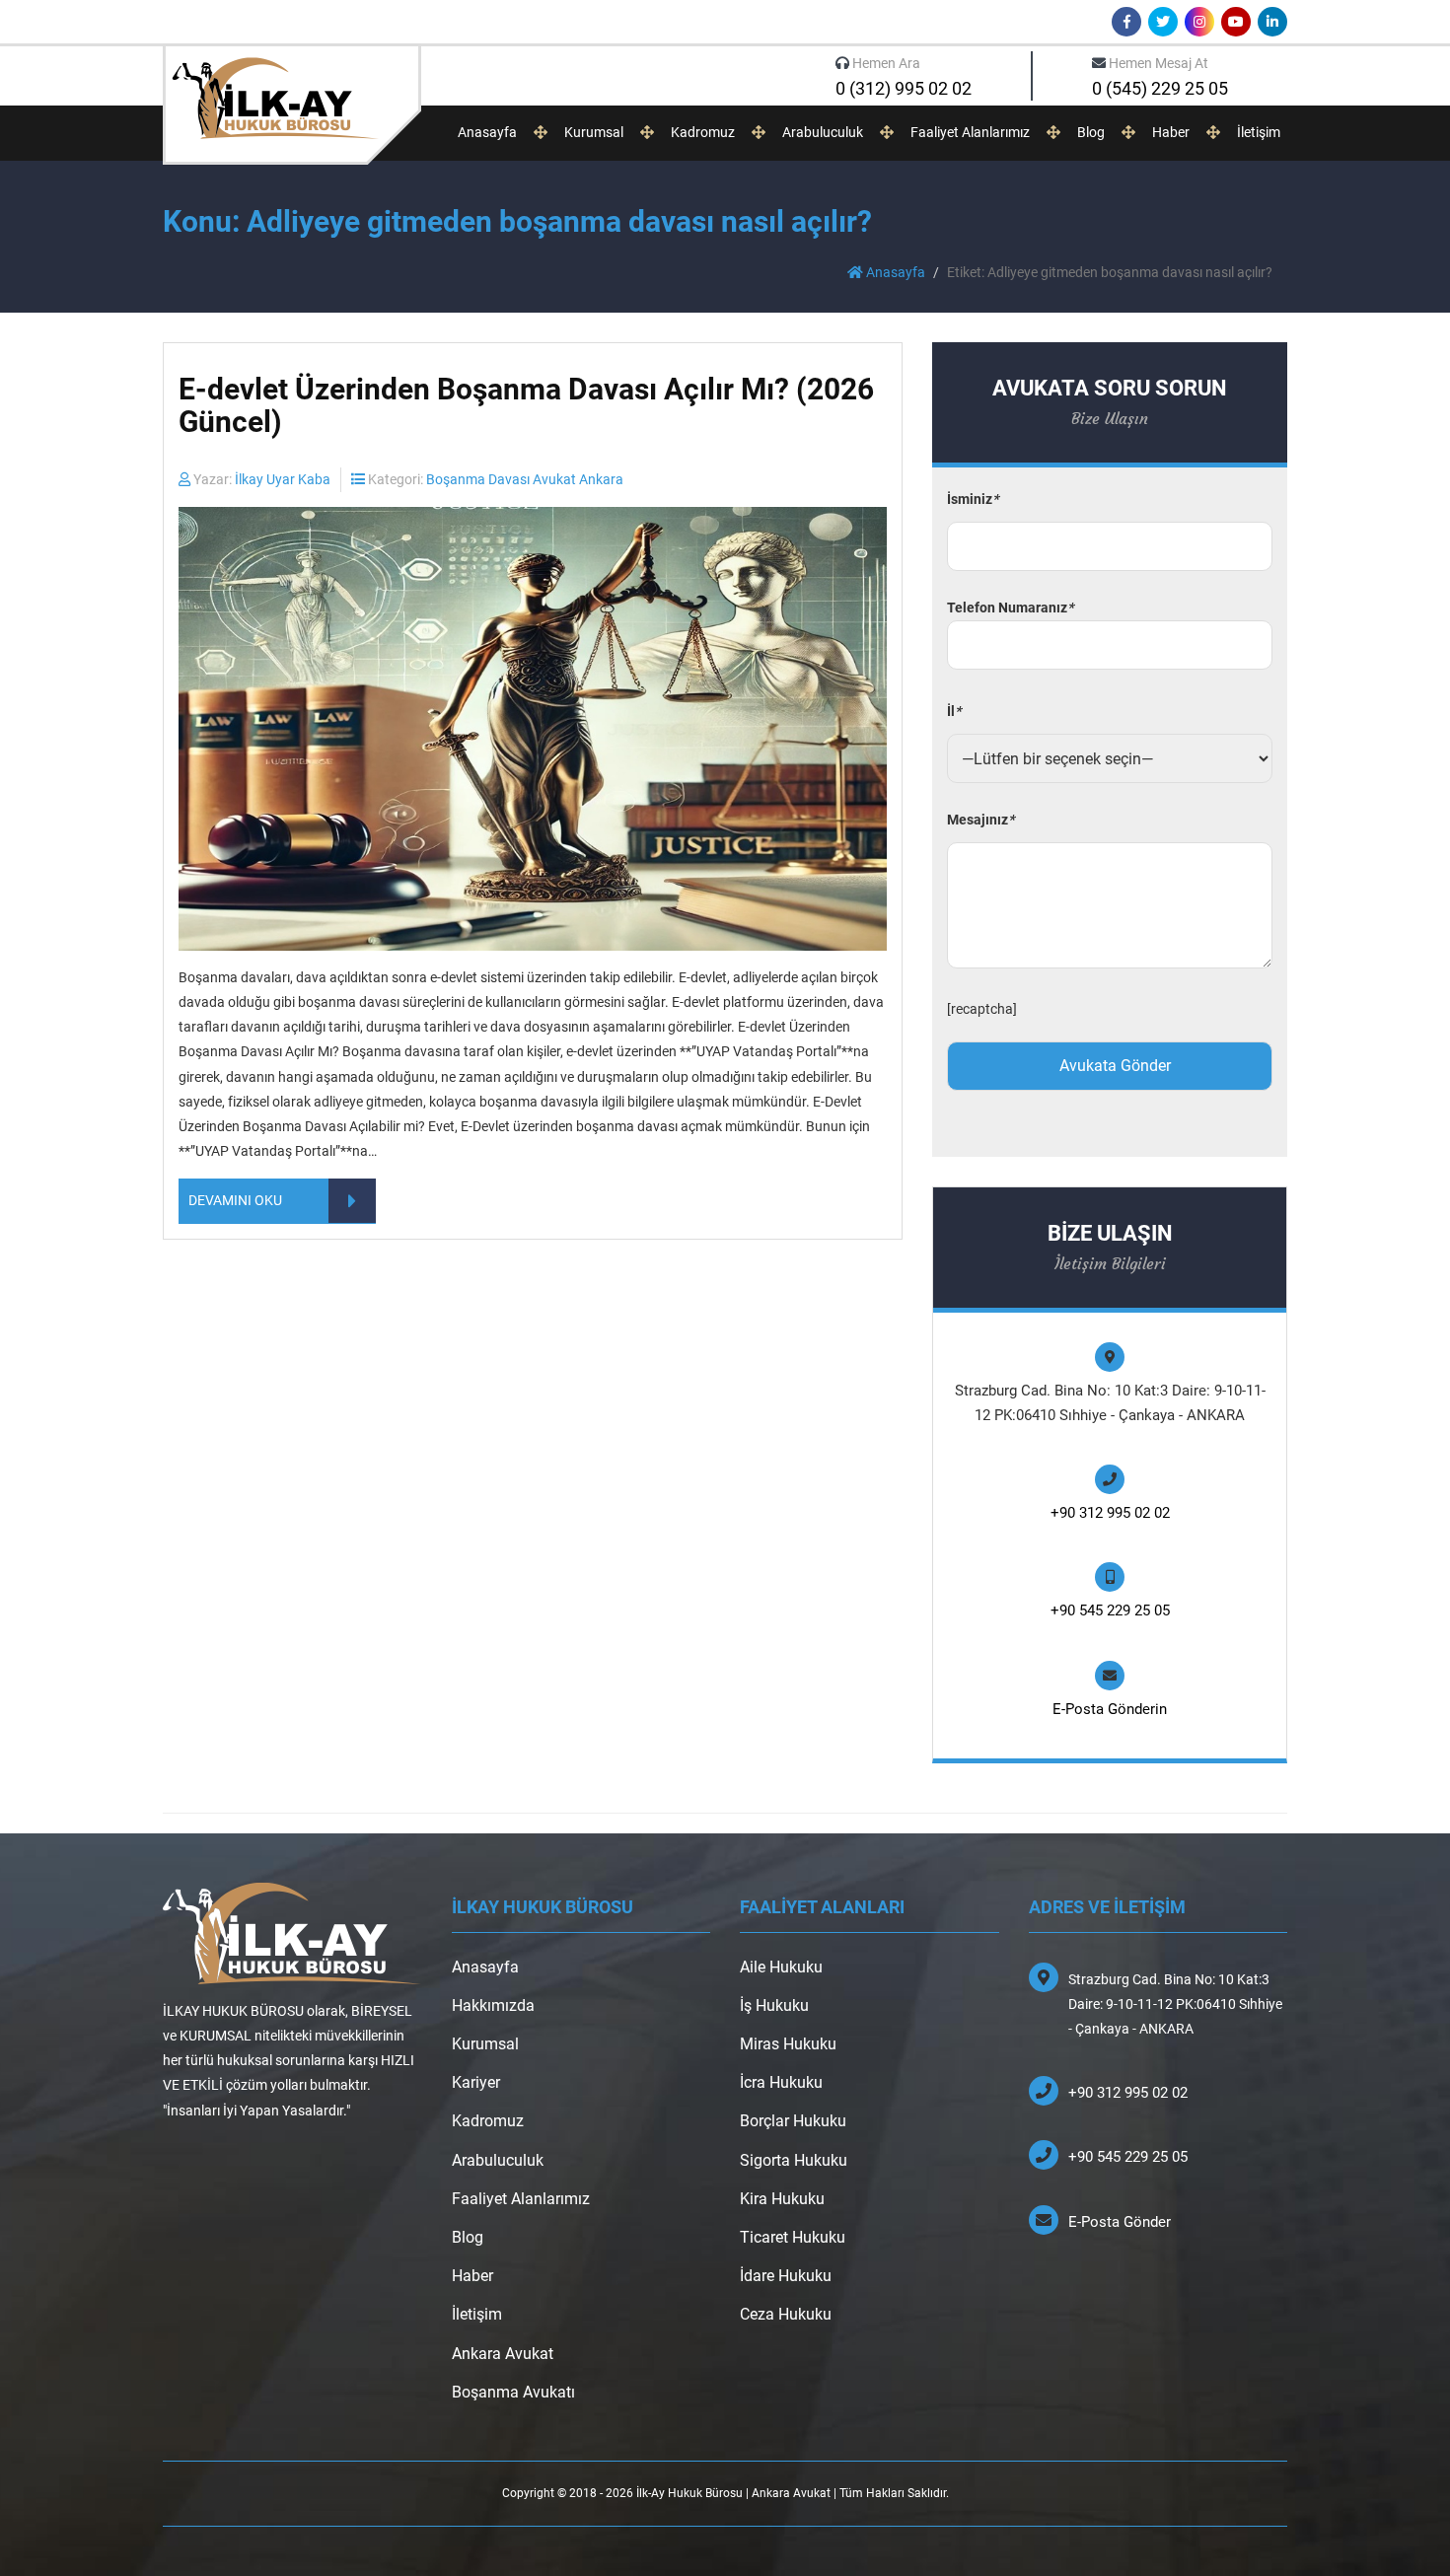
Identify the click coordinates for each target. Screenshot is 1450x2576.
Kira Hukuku (782, 2199)
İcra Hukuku (781, 2082)
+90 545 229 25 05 (1110, 1610)
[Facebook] (1126, 22)
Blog (1091, 132)
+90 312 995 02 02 (1110, 1513)
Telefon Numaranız (1010, 608)
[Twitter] (1163, 22)
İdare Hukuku (786, 2276)
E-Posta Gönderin (1110, 1709)
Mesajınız (980, 820)
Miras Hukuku (788, 2044)
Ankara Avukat (503, 2354)
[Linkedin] (1272, 22)
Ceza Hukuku (786, 2314)
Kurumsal (594, 132)
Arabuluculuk (823, 132)
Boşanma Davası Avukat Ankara (525, 479)
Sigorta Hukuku (794, 2160)
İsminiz (973, 499)
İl (954, 711)
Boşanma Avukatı (513, 2392)
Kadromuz (703, 132)
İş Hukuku (774, 2005)
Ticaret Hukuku (793, 2237)
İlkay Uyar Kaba (283, 479)
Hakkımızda (493, 2005)
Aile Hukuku (781, 1967)
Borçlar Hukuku (793, 2121)
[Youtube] (1236, 22)
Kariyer (476, 2082)
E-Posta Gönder (1120, 2222)
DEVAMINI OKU (235, 1200)
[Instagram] (1199, 22)
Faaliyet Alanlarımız (970, 132)
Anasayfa (487, 132)
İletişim (1259, 132)
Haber (1171, 132)
